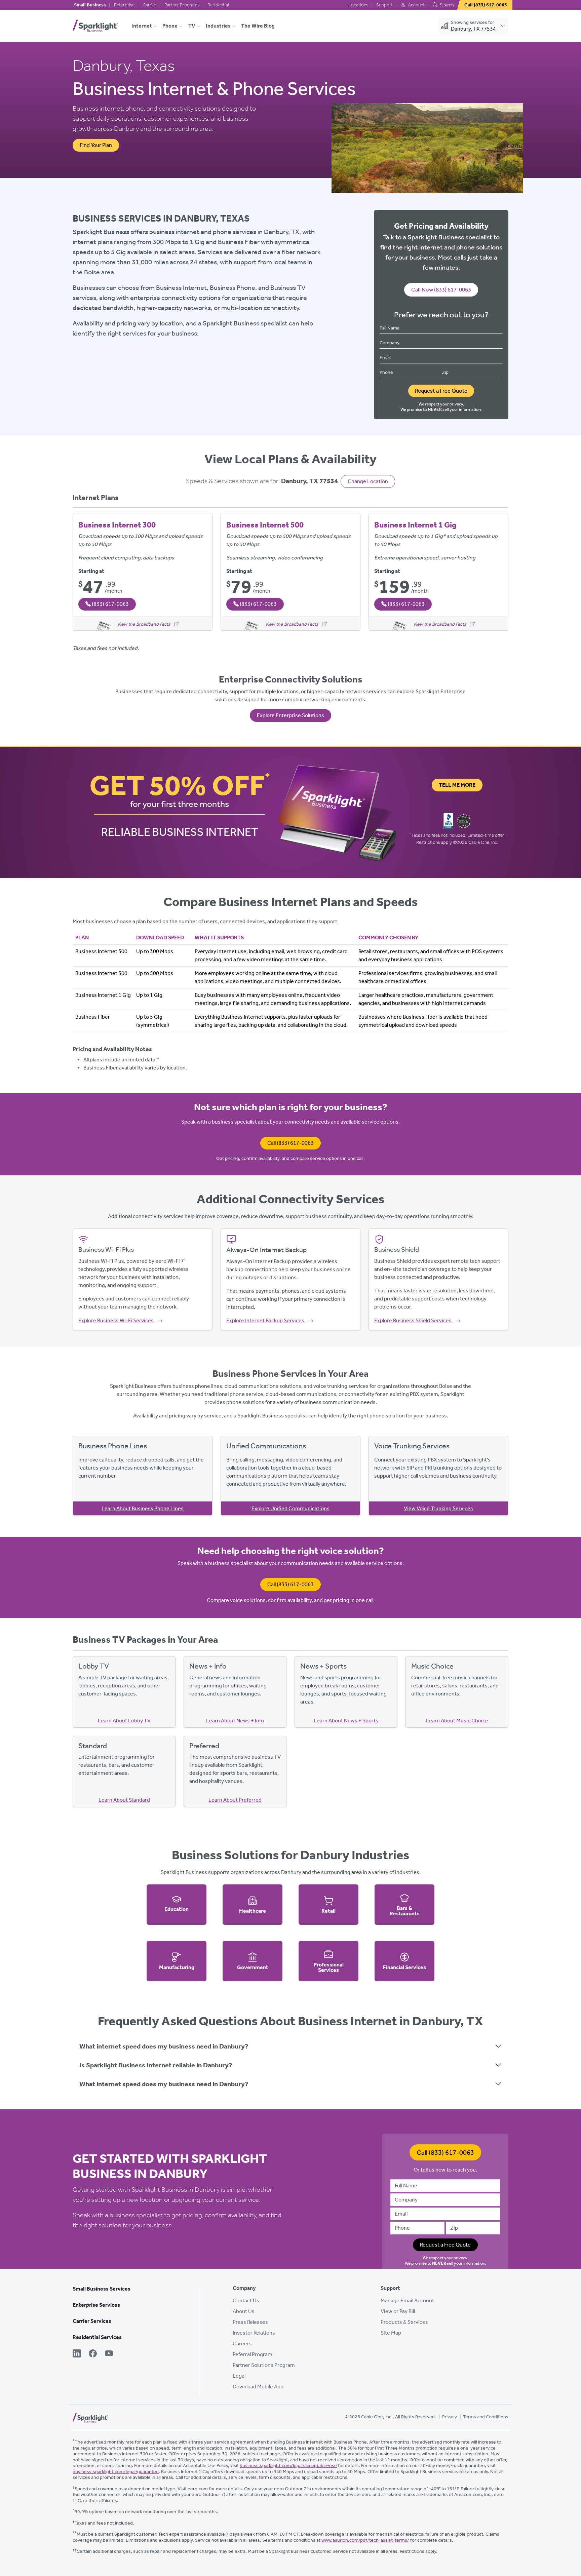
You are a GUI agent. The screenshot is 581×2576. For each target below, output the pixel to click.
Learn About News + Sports (346, 1721)
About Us (244, 2311)
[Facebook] (93, 2354)
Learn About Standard (124, 1800)
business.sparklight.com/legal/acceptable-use (288, 2466)
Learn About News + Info (235, 1721)
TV (192, 26)
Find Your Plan (96, 145)
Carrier (149, 5)
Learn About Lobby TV (124, 1721)
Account (416, 5)
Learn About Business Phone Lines (143, 1508)
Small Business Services (102, 2289)
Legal (239, 2376)
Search (446, 5)
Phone (170, 26)
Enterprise (124, 5)
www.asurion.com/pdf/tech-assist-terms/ (365, 2540)
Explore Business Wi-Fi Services (117, 1320)
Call (290, 1143)
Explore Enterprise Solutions (290, 715)
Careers (242, 2344)
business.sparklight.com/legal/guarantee (116, 2472)
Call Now (441, 289)
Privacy (450, 2417)
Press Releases (250, 2322)
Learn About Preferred (235, 1800)
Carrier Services (92, 2321)
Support (384, 5)
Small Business (90, 5)
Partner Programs (182, 5)
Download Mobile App (258, 2387)
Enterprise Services (96, 2305)
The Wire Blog (258, 26)
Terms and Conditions (486, 2417)
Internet (142, 26)
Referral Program (253, 2354)
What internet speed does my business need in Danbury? (164, 2046)
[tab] (290, 2046)
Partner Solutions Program (264, 2365)
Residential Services (97, 2337)
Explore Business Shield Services (413, 1320)
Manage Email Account (407, 2300)
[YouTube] (109, 2354)
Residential (218, 5)
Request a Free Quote (441, 391)
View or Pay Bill (398, 2311)
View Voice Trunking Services (438, 1508)
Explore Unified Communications (290, 1508)
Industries (218, 26)
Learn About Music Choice (457, 1721)
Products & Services (404, 2322)
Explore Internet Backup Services (266, 1320)
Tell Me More (457, 785)
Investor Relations (254, 2333)
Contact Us (246, 2300)
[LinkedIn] (77, 2354)
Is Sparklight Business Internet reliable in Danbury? (156, 2065)
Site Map (391, 2333)
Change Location (368, 481)
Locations (358, 5)
